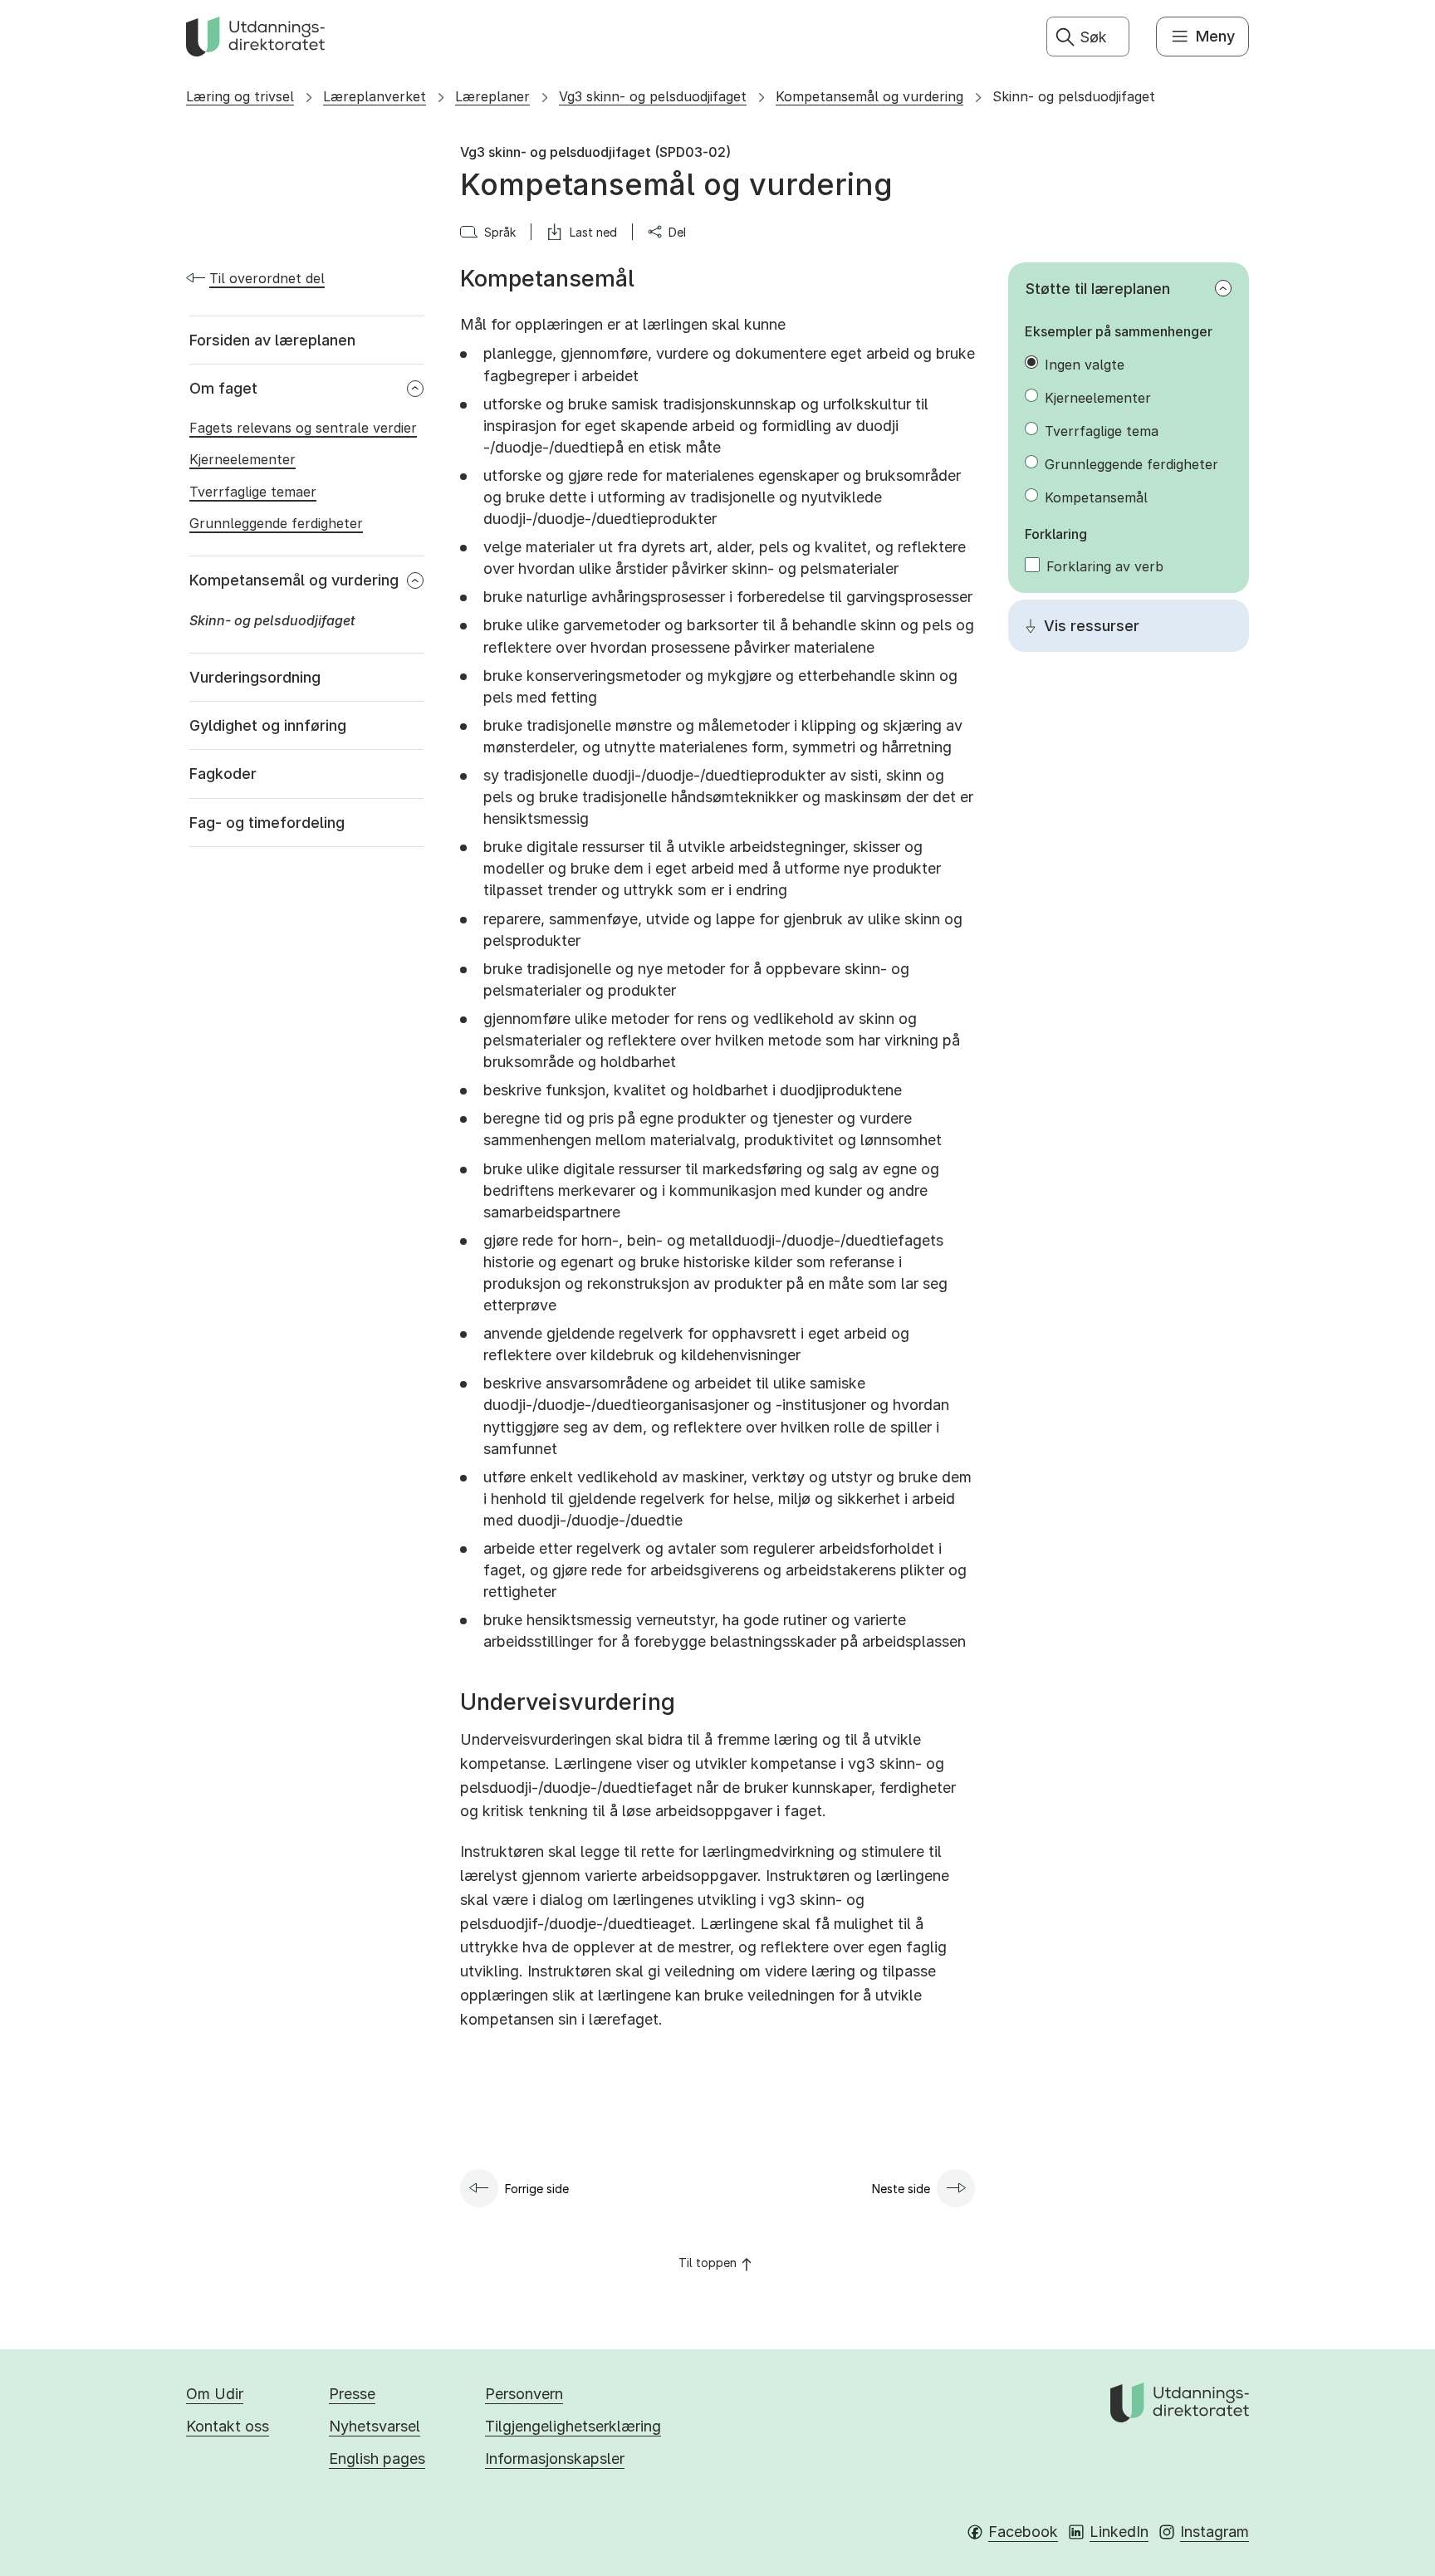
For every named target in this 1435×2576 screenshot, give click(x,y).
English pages (377, 2458)
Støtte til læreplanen (1098, 289)
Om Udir (215, 2394)
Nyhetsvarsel (375, 2426)
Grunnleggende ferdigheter (1131, 464)
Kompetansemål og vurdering (869, 96)
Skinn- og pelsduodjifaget (1074, 96)
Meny (1215, 36)
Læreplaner (492, 96)
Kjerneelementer (1098, 398)
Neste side (901, 2189)
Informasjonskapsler (555, 2458)
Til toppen (708, 2263)
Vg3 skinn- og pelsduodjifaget (653, 96)
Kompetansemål (1096, 497)
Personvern (524, 2394)
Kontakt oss (228, 2426)
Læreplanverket (375, 96)
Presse (352, 2394)
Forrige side (537, 2189)
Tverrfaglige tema (1102, 431)
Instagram (1215, 2532)
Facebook (1023, 2532)
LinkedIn (1119, 2532)
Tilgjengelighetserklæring (573, 2426)
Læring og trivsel (240, 96)
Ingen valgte (1085, 365)
